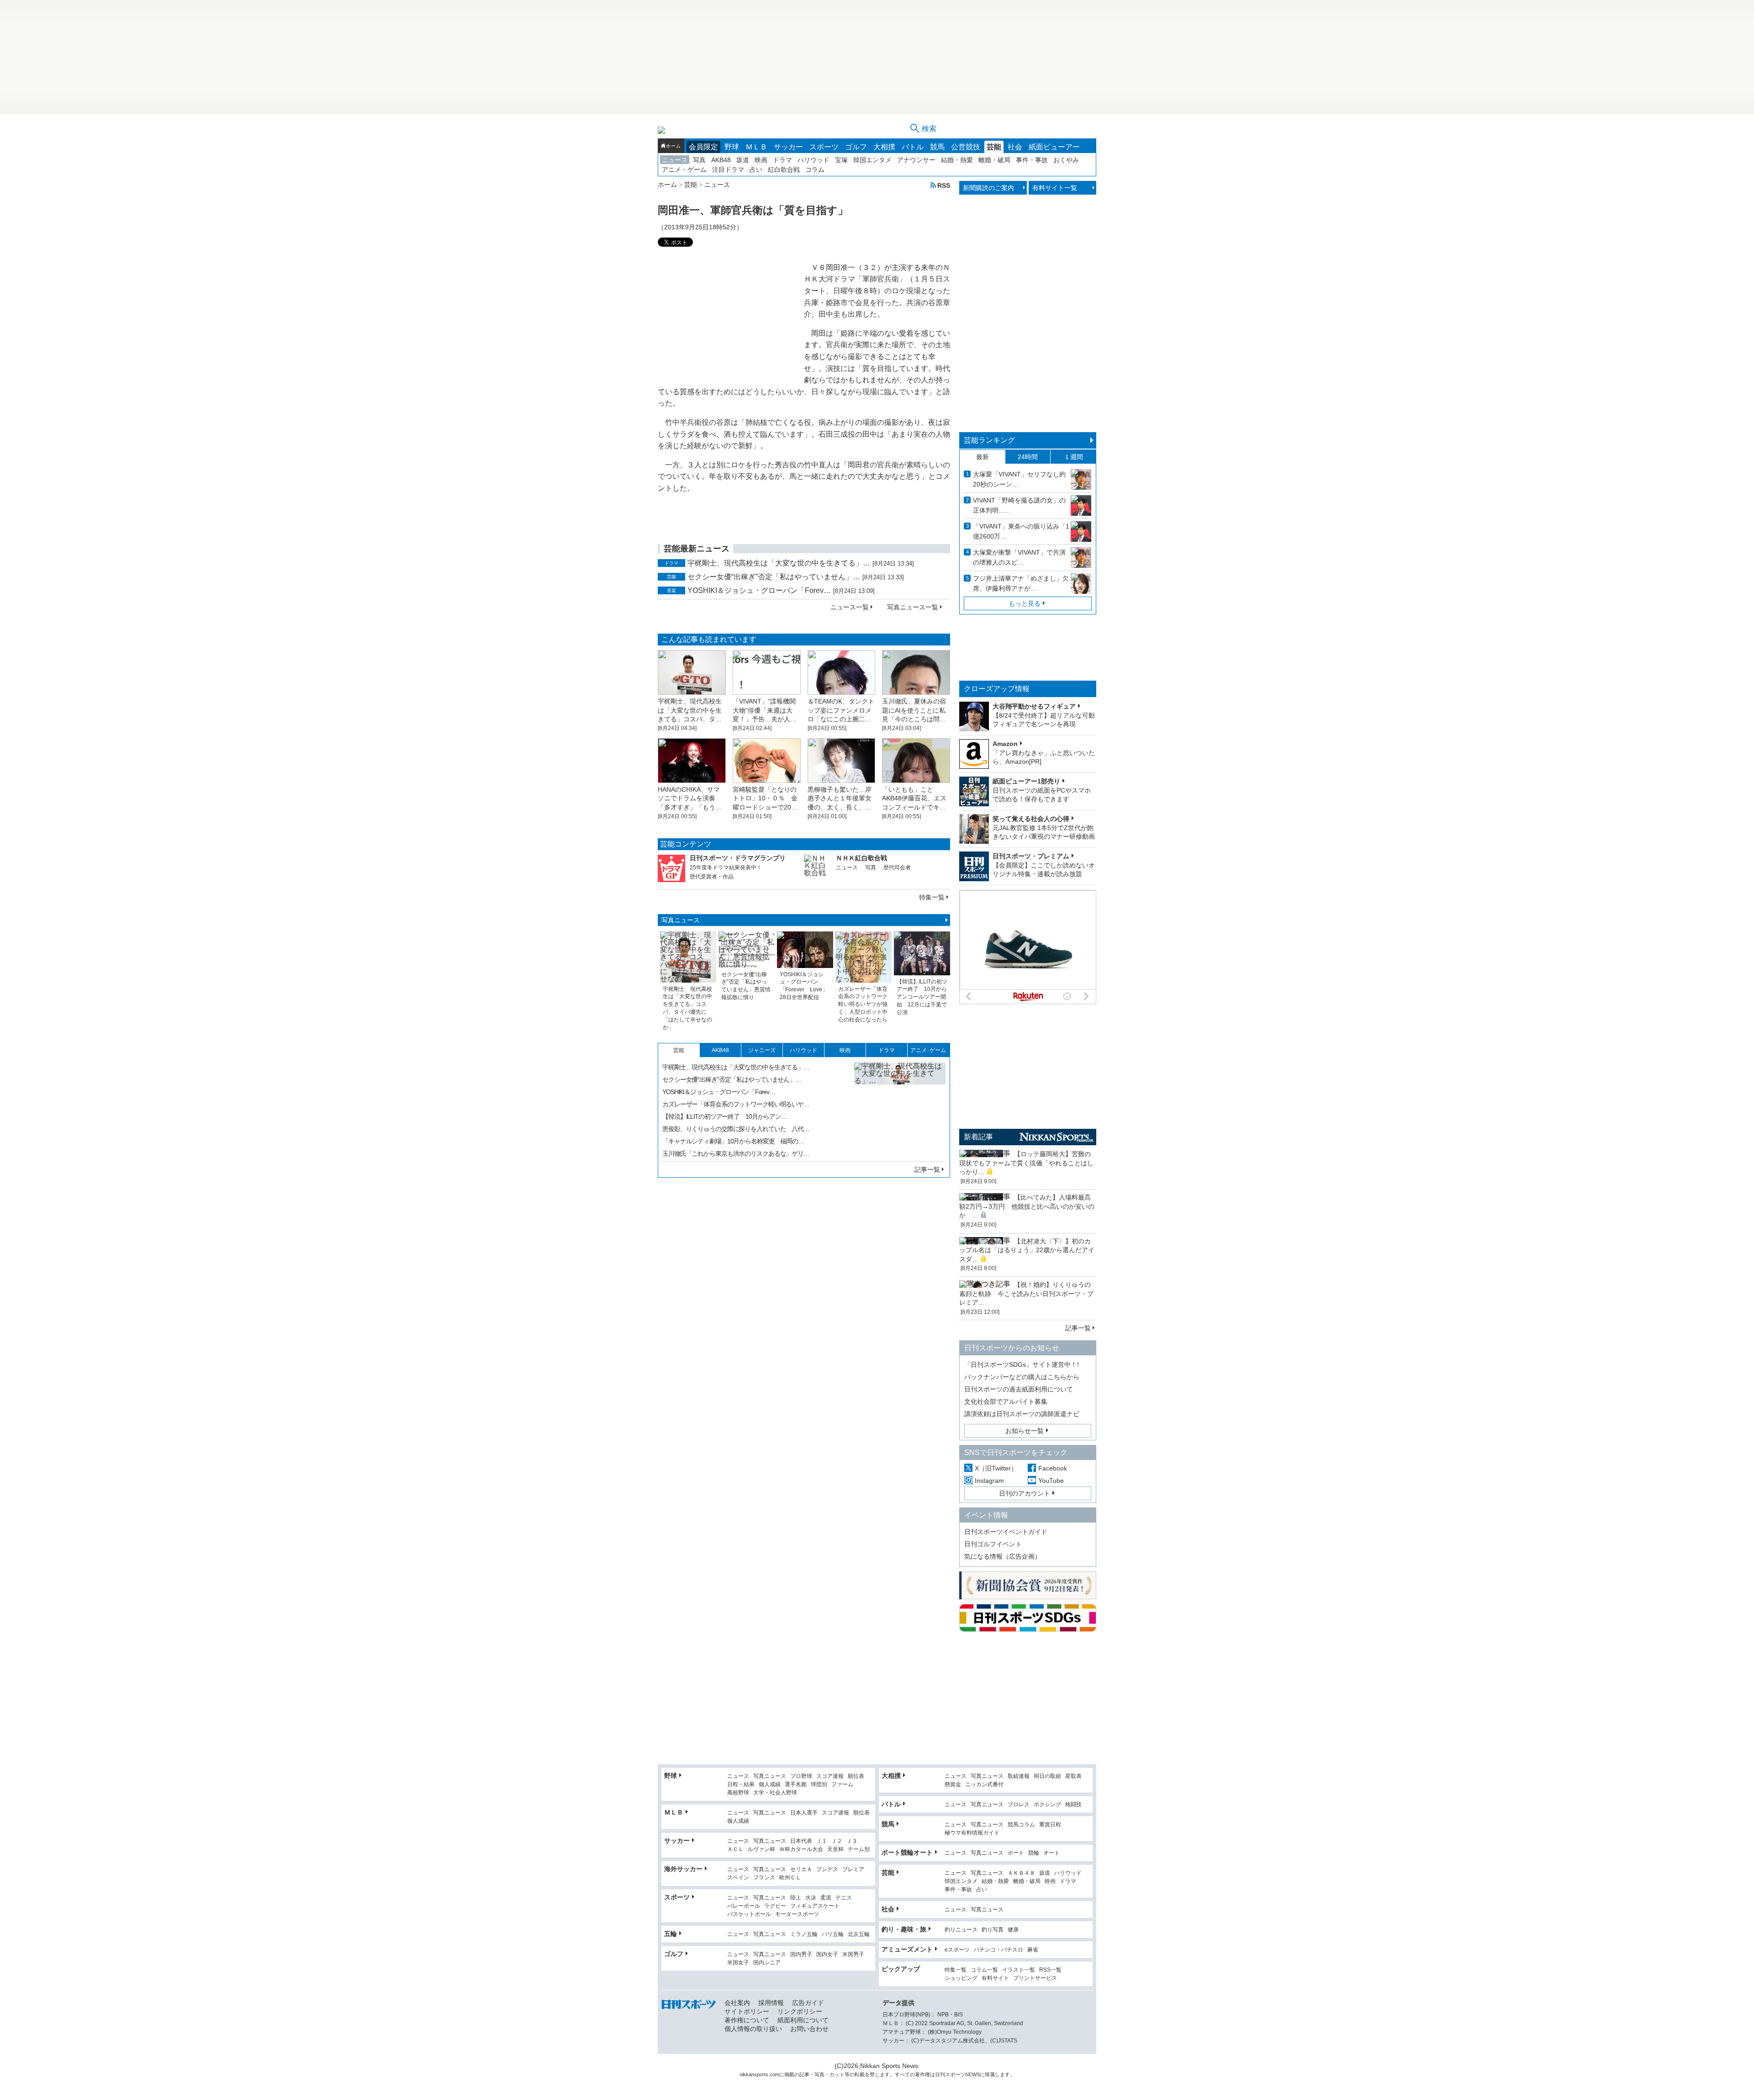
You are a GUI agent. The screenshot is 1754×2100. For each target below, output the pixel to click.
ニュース (675, 160)
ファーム (842, 1785)
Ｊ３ (852, 1841)
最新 (983, 457)
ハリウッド (814, 160)
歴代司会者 (897, 868)
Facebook (1053, 1468)
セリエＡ (801, 1870)
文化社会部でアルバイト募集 (1006, 1402)
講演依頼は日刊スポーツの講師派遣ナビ (1022, 1414)
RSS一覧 (1050, 1970)
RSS (944, 185)
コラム (815, 169)
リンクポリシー (800, 2011)
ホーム (673, 146)
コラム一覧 (984, 1970)
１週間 (1073, 457)
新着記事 (978, 1137)
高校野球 (738, 1793)
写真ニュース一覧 (913, 607)
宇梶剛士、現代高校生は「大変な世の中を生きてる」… (779, 563)
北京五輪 (859, 1934)
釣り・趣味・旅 (904, 1929)
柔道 (826, 1898)
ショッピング (961, 1978)
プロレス (1019, 1805)
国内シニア (767, 1963)
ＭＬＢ (756, 147)
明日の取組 (1047, 1776)
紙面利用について (803, 2020)
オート (1051, 1853)
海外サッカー (683, 1869)
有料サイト (995, 1978)
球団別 (819, 1785)
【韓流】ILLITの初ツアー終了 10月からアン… (725, 1116)
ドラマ (782, 160)
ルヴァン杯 (761, 1849)
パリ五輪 (833, 1934)
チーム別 (859, 1849)
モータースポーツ (797, 1914)
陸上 (796, 1898)
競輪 (1034, 1853)
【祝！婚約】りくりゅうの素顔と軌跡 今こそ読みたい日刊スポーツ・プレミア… (1026, 1293)
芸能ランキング (989, 440)
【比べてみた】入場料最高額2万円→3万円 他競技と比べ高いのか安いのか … (1027, 1206)
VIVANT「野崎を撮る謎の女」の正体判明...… (1019, 505)
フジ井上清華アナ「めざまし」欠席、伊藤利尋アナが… (1021, 583)
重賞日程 (1050, 1825)
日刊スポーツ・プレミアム (1031, 856)
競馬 (937, 147)
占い (756, 169)
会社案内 (737, 2003)
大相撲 (884, 147)
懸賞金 (953, 1785)
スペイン (738, 1878)
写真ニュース (681, 920)
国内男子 (801, 1955)
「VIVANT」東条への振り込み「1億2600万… (1021, 531)
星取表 (1073, 1776)
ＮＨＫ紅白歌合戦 (861, 858)
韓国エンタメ (872, 160)
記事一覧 (927, 1169)
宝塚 (841, 160)
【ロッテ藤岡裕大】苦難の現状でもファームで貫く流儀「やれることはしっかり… (1026, 1163)
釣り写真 (993, 1930)
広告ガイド (808, 2003)
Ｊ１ (822, 1841)
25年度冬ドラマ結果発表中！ (726, 868)
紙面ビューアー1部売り (1026, 781)
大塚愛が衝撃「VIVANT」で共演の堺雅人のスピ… (1019, 557)
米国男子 (853, 1955)
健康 (1013, 1930)
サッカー (788, 147)
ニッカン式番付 (984, 1785)
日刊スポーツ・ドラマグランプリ (738, 858)
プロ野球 (801, 1776)
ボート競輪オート (907, 1852)
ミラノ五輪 (804, 1934)
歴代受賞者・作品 (712, 877)
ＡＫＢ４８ (1021, 1873)
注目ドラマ (728, 169)
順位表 (856, 1776)
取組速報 (1019, 1776)
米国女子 (738, 1963)
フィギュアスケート (815, 1906)
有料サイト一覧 (1055, 188)
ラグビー (775, 1906)
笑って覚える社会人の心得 (1031, 819)
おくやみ (1066, 160)
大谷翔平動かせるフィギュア (1034, 706)
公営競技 (966, 147)
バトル (913, 147)
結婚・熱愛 (957, 160)
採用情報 (771, 2003)
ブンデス (827, 1870)
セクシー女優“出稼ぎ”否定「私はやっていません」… (774, 577)
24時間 (1028, 457)
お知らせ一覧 (1025, 1431)
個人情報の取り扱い (753, 2029)
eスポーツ (957, 1950)
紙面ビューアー (1054, 147)
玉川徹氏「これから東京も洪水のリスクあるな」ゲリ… (736, 1153)
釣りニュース (961, 1930)
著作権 (922, 2074)
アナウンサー (916, 160)
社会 (1015, 147)
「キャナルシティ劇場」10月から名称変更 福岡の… (733, 1141)
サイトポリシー (747, 2011)
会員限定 (703, 147)
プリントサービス (1035, 1978)
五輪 (671, 1934)
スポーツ (824, 147)
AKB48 (721, 160)
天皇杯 (835, 1849)
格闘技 (1073, 1805)
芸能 (994, 147)
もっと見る (1025, 603)
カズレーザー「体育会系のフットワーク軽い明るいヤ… (736, 1104)
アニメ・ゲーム (684, 169)
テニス (844, 1898)
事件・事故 (1032, 160)
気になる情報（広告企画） (1003, 1556)
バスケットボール (749, 1914)
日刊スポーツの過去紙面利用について (1019, 1389)
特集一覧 (932, 897)
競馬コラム (1021, 1825)
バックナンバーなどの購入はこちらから (1022, 1377)
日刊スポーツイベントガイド (1006, 1532)
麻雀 (1033, 1950)
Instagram (989, 1481)
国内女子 (827, 1955)
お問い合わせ (809, 2029)
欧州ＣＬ (790, 1878)
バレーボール (744, 1906)
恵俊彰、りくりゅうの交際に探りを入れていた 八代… (736, 1129)
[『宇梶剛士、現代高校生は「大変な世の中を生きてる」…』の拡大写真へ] (900, 1108)
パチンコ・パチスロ (999, 1950)
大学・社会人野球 (775, 1793)
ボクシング (1047, 1805)
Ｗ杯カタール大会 (801, 1849)
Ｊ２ (837, 1841)
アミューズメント (907, 1949)
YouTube (1051, 1481)
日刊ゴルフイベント (993, 1544)
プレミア (853, 1870)
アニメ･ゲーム (928, 1050)
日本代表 (801, 1841)
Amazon (1005, 744)
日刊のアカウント (1025, 1493)
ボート (1016, 1853)
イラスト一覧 (1019, 1970)
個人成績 (770, 1785)
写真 (699, 160)
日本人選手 (804, 1813)
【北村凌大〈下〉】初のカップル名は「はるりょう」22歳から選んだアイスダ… (1027, 1250)
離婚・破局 (994, 160)
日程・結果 (741, 1785)
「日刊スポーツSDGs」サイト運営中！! (1022, 1365)
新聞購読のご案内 (988, 188)
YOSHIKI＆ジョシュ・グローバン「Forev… (759, 590)
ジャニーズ (762, 1050)
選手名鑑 (796, 1785)
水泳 (811, 1898)
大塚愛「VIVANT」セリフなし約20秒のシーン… (1019, 479)
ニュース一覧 (850, 607)
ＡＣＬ (735, 1849)
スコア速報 (830, 1776)
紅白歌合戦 (784, 169)
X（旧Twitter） (996, 1468)
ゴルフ (856, 147)
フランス (764, 1878)
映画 (761, 160)
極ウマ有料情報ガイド (972, 1833)
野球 (732, 147)
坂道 (743, 160)
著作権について (747, 2020)
